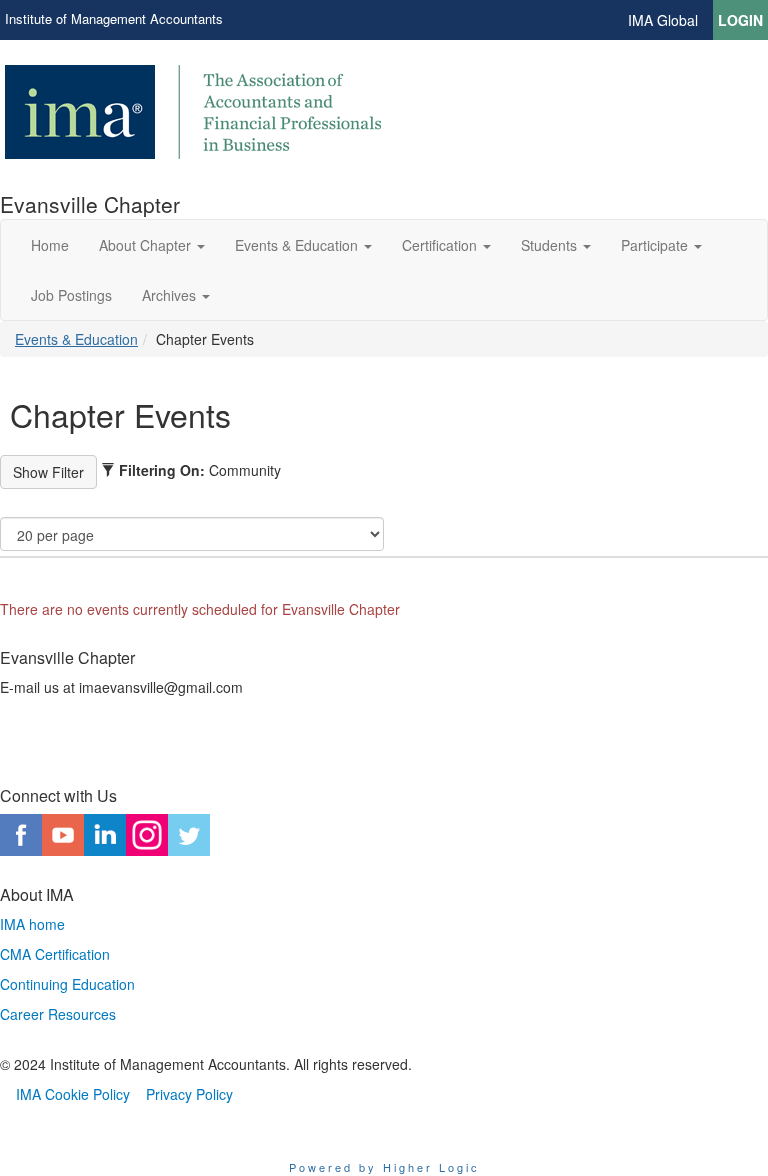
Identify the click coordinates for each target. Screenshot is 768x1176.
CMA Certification (55, 954)
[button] (152, 245)
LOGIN (740, 20)
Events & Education (76, 339)
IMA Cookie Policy (73, 1094)
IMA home (32, 924)
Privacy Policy (189, 1094)
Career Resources (58, 1014)
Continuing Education (67, 984)
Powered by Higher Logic (384, 1167)
